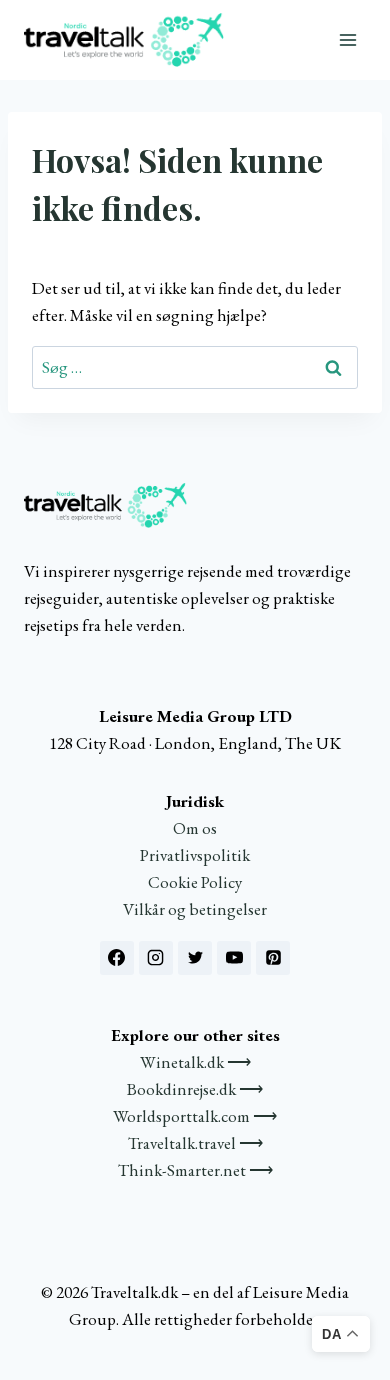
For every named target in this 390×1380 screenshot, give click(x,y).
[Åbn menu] (347, 39)
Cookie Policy (195, 882)
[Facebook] (117, 958)
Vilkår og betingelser (195, 909)
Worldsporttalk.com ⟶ (195, 1116)
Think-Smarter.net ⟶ (195, 1170)
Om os (195, 828)
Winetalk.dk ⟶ (195, 1062)
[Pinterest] (273, 958)
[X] (195, 958)
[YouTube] (234, 958)
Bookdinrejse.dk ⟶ (195, 1089)
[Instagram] (156, 958)
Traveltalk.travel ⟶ (195, 1143)
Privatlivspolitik (195, 855)
